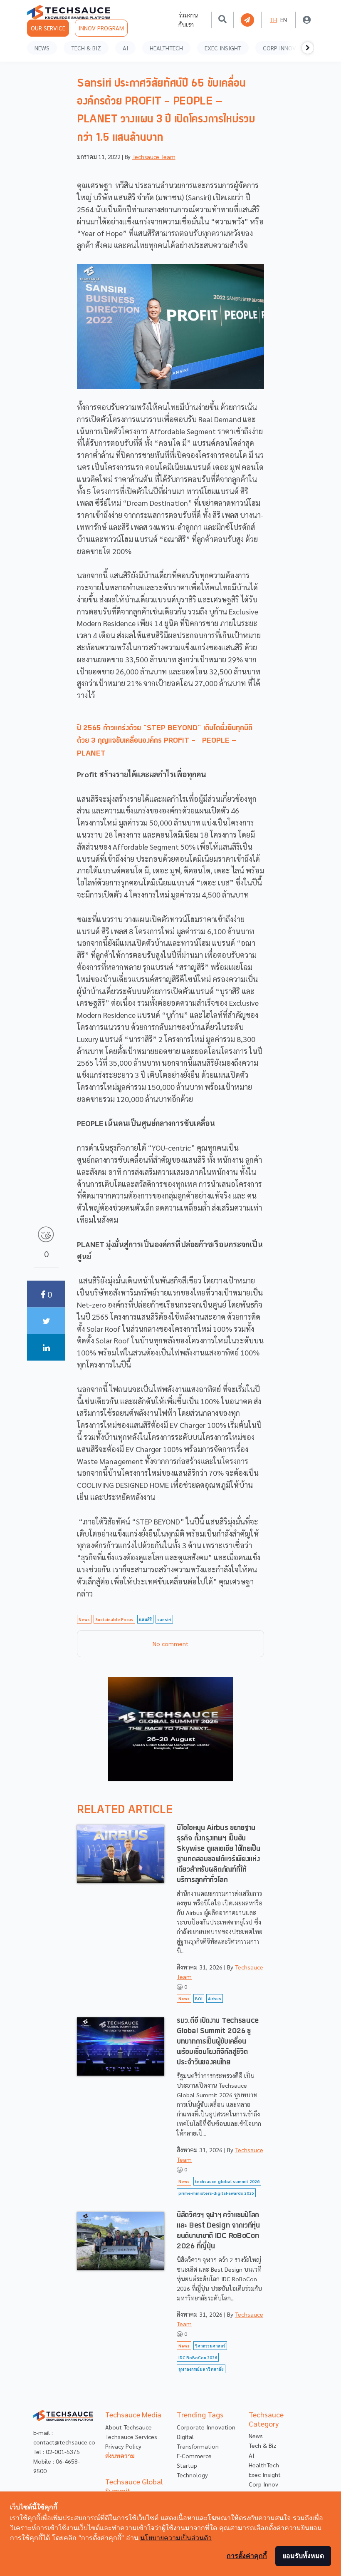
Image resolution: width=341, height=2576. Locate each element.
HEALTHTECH (166, 48)
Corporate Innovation (206, 2427)
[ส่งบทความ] (247, 20)
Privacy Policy (123, 2446)
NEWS (42, 48)
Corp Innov (263, 2484)
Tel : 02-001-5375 (57, 2452)
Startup (187, 2465)
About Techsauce (128, 2427)
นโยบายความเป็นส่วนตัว (176, 2538)
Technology (192, 2475)
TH (273, 20)
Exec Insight (265, 2474)
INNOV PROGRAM (101, 28)
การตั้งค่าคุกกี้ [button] (247, 2556)
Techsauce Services (131, 2437)
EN (284, 20)
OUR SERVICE (48, 28)
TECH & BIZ (86, 48)
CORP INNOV (279, 48)
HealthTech (264, 2465)
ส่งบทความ (120, 2456)
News (256, 2436)
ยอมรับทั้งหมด (303, 2556)
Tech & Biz (262, 2445)
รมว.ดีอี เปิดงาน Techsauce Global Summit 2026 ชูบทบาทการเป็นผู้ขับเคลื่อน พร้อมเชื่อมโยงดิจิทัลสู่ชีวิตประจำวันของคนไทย (218, 2042)
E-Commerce (194, 2456)
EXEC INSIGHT (223, 48)
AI (125, 48)
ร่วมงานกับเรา (188, 20)
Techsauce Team (154, 157)
